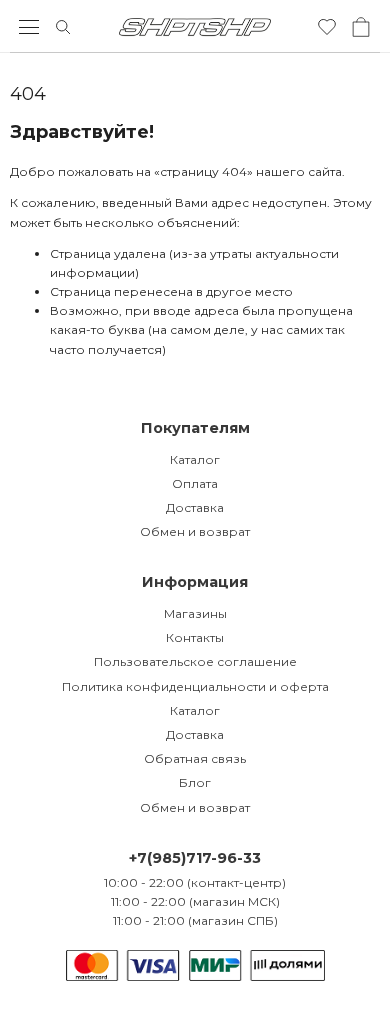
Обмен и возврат (195, 531)
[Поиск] (63, 27)
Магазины (195, 613)
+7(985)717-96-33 (195, 858)
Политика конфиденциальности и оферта (195, 686)
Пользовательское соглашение (195, 661)
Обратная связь (195, 758)
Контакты (195, 637)
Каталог (195, 459)
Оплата (195, 483)
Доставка (195, 507)
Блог (195, 782)
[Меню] (29, 27)
